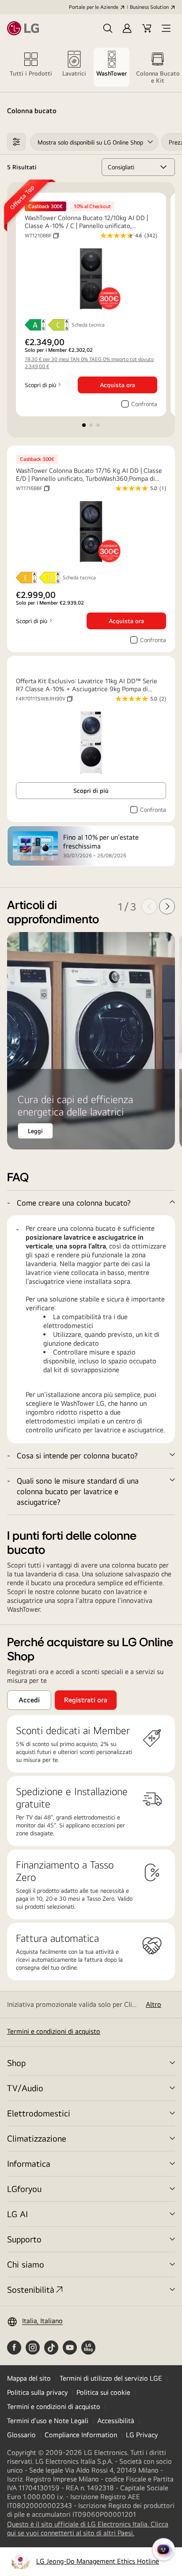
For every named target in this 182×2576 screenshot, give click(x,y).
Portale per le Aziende (94, 7)
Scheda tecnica (88, 325)
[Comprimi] (91, 1203)
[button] (108, 28)
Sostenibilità (31, 2289)
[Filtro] (16, 142)
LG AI (17, 2214)
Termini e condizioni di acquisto (54, 2031)
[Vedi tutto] (91, 1456)
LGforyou (24, 2189)
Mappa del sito (29, 2378)
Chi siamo (26, 2264)
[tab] (31, 67)
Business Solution (149, 7)
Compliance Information (81, 2435)
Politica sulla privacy (37, 2392)
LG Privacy (142, 2435)
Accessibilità (116, 2421)
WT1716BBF (33, 488)
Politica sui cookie (103, 2392)
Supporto (24, 2239)
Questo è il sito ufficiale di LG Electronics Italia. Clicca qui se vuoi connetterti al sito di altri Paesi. (88, 2529)
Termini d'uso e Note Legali (48, 2421)
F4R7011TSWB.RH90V (44, 699)
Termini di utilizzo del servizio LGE (111, 2378)
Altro (154, 2004)
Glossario (21, 2435)
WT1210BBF (42, 236)
